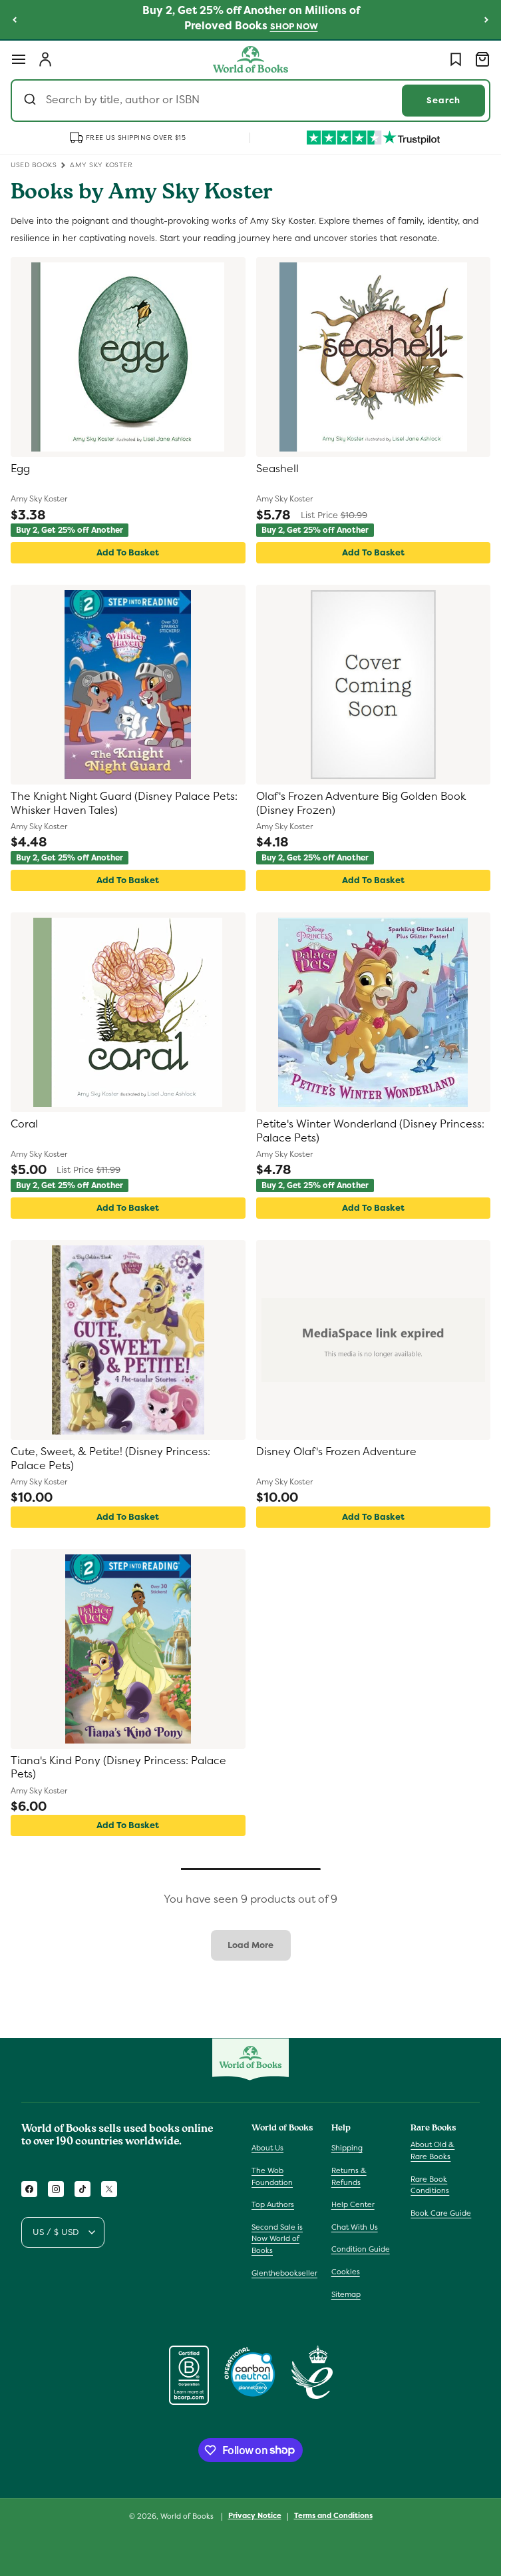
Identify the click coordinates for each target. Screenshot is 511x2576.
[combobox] (251, 101)
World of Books (188, 2516)
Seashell (277, 469)
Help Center (353, 2204)
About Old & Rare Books (432, 2150)
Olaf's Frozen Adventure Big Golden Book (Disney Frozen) (361, 804)
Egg (20, 469)
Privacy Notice (255, 2515)
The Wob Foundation (272, 2176)
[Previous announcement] (15, 19)
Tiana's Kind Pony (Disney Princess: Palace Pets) (118, 1768)
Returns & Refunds (349, 2176)
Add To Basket (128, 552)
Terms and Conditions (333, 2515)
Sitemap (346, 2294)
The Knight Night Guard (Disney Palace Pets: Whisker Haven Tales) (124, 804)
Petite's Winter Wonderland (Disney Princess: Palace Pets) (370, 1131)
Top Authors (273, 2204)
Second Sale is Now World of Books (277, 2239)
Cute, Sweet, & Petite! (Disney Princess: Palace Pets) (110, 1459)
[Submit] (32, 101)
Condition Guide (361, 2249)
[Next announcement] (486, 19)
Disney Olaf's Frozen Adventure (336, 1452)
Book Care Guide (441, 2213)
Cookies (346, 2272)
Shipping (347, 2148)
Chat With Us (355, 2227)
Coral (24, 1124)
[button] (19, 59)
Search (443, 100)
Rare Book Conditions (430, 2185)
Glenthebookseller (284, 2273)
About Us (267, 2148)
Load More (251, 1945)
